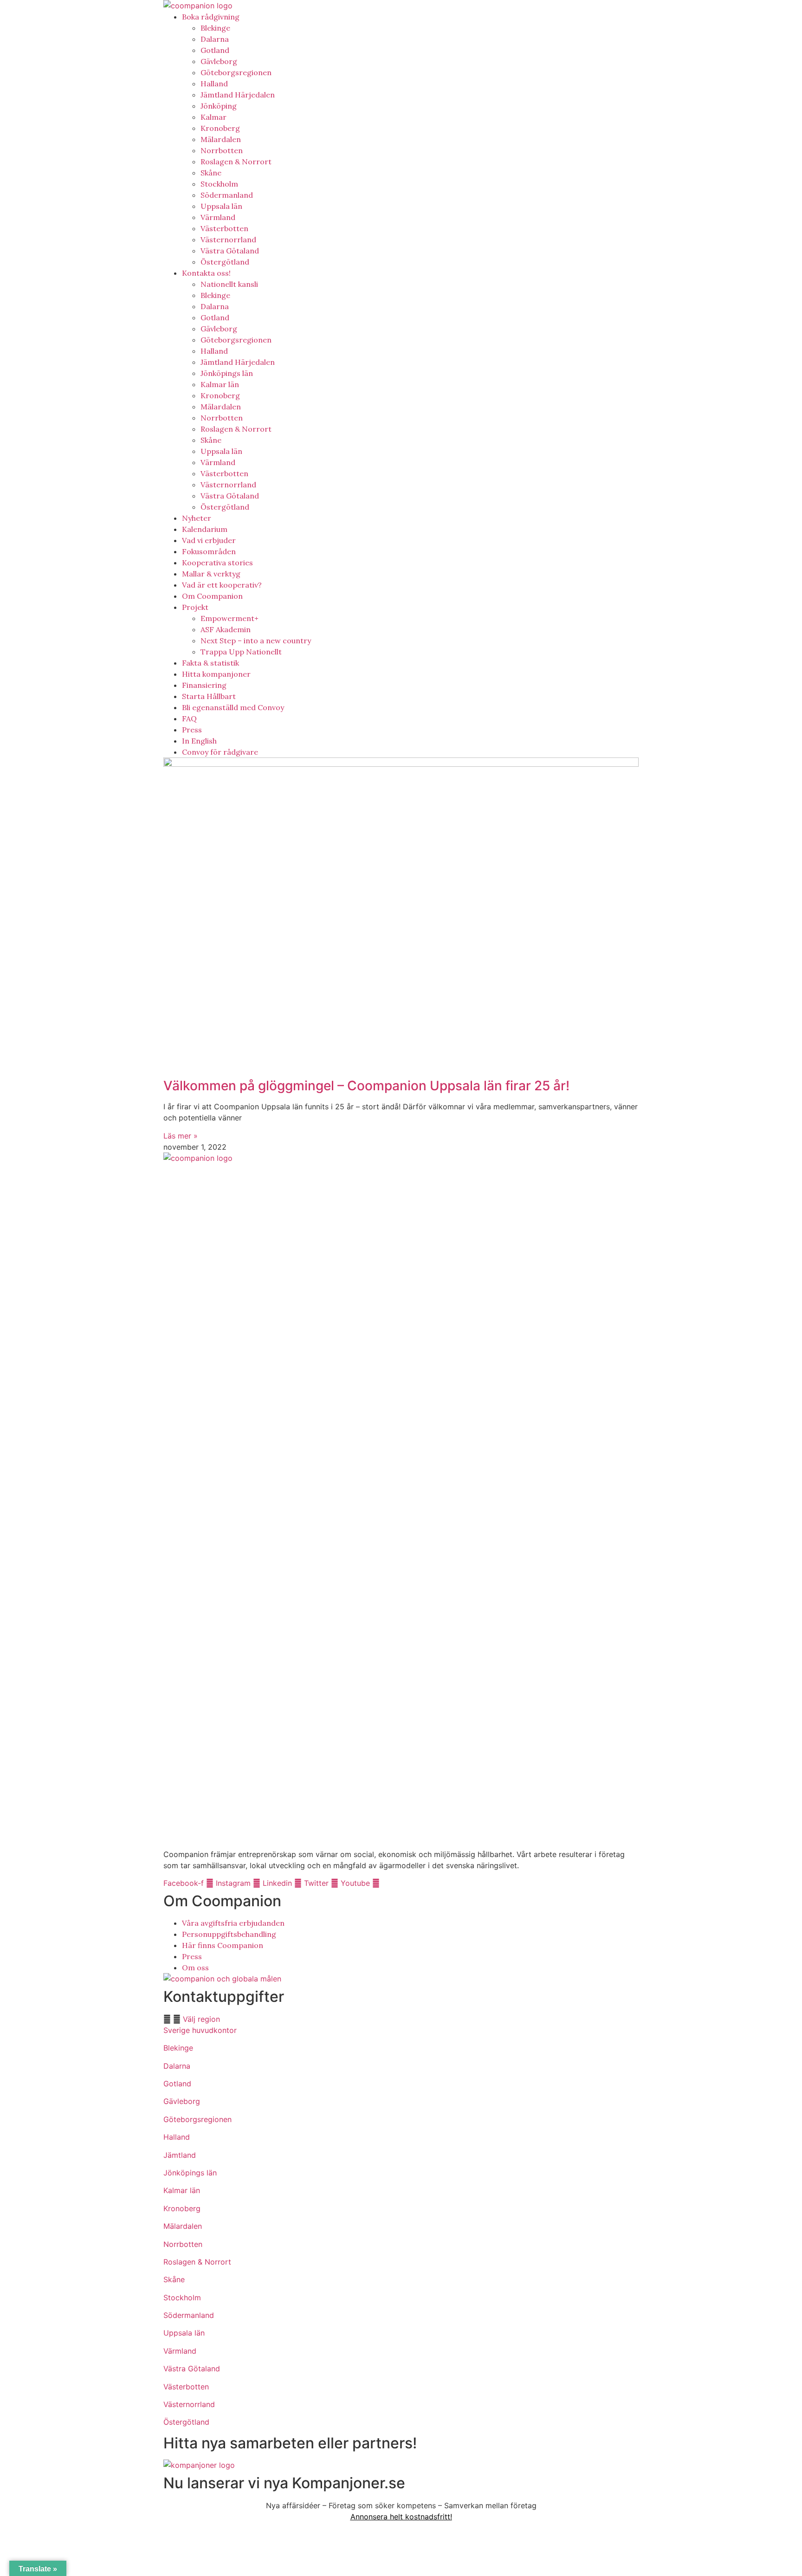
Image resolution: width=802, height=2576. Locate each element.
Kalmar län (220, 384)
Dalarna (215, 39)
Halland (214, 84)
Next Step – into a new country (256, 641)
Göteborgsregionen (236, 72)
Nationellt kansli (229, 284)
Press (192, 730)
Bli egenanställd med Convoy (233, 707)
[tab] (401, 2019)
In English (199, 741)
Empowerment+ (230, 618)
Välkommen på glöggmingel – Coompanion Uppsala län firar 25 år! (366, 1086)
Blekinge (215, 28)
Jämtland (180, 2155)
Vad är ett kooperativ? (222, 585)
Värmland (218, 217)
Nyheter (197, 518)
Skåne (211, 173)
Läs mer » (181, 1136)
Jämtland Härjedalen (238, 95)
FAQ (189, 718)
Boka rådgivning (211, 17)
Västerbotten (224, 228)
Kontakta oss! (206, 273)
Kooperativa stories (217, 563)
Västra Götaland (230, 251)
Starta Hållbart (209, 696)
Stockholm (219, 184)
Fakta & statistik (210, 663)
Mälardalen (221, 139)
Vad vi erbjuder (209, 540)
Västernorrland (228, 239)
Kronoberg (220, 128)
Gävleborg (219, 61)
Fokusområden (209, 551)
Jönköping (219, 106)
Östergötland (225, 262)
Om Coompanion (212, 596)
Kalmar (213, 117)
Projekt (195, 607)
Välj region (201, 2019)
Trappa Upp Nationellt (241, 652)
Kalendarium (205, 529)
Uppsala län (221, 206)
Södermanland (227, 195)
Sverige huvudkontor (200, 2030)
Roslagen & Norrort (236, 162)
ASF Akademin (226, 629)
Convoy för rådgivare (220, 752)
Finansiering (204, 685)
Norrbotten (222, 150)
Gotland (215, 50)
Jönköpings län (227, 373)
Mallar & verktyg (211, 574)
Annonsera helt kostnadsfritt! (401, 2517)
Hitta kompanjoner (216, 674)
